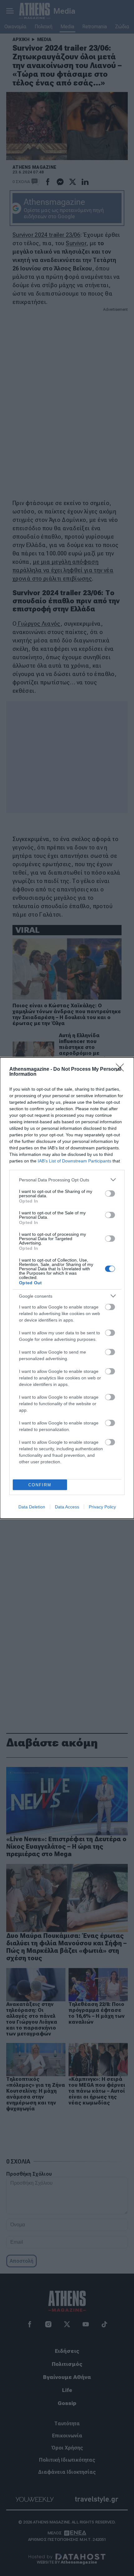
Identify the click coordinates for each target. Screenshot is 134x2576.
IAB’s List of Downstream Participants (74, 1161)
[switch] (110, 1194)
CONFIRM (40, 1485)
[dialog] (67, 1288)
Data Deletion (32, 1507)
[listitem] (67, 1180)
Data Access (67, 1507)
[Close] (122, 1069)
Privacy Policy (102, 1507)
